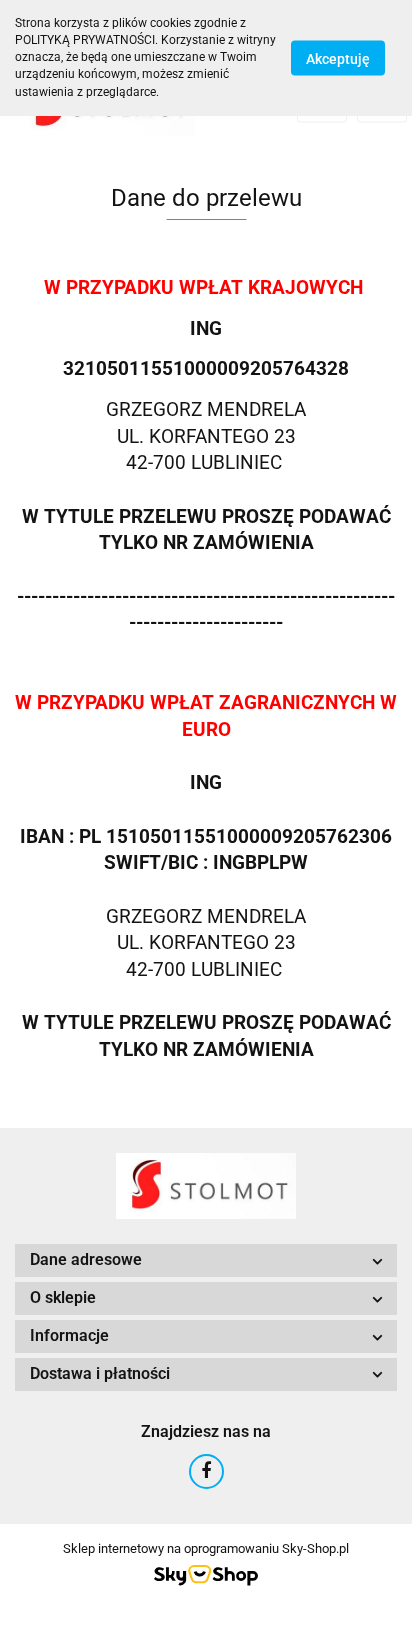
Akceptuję (338, 58)
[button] (206, 1260)
